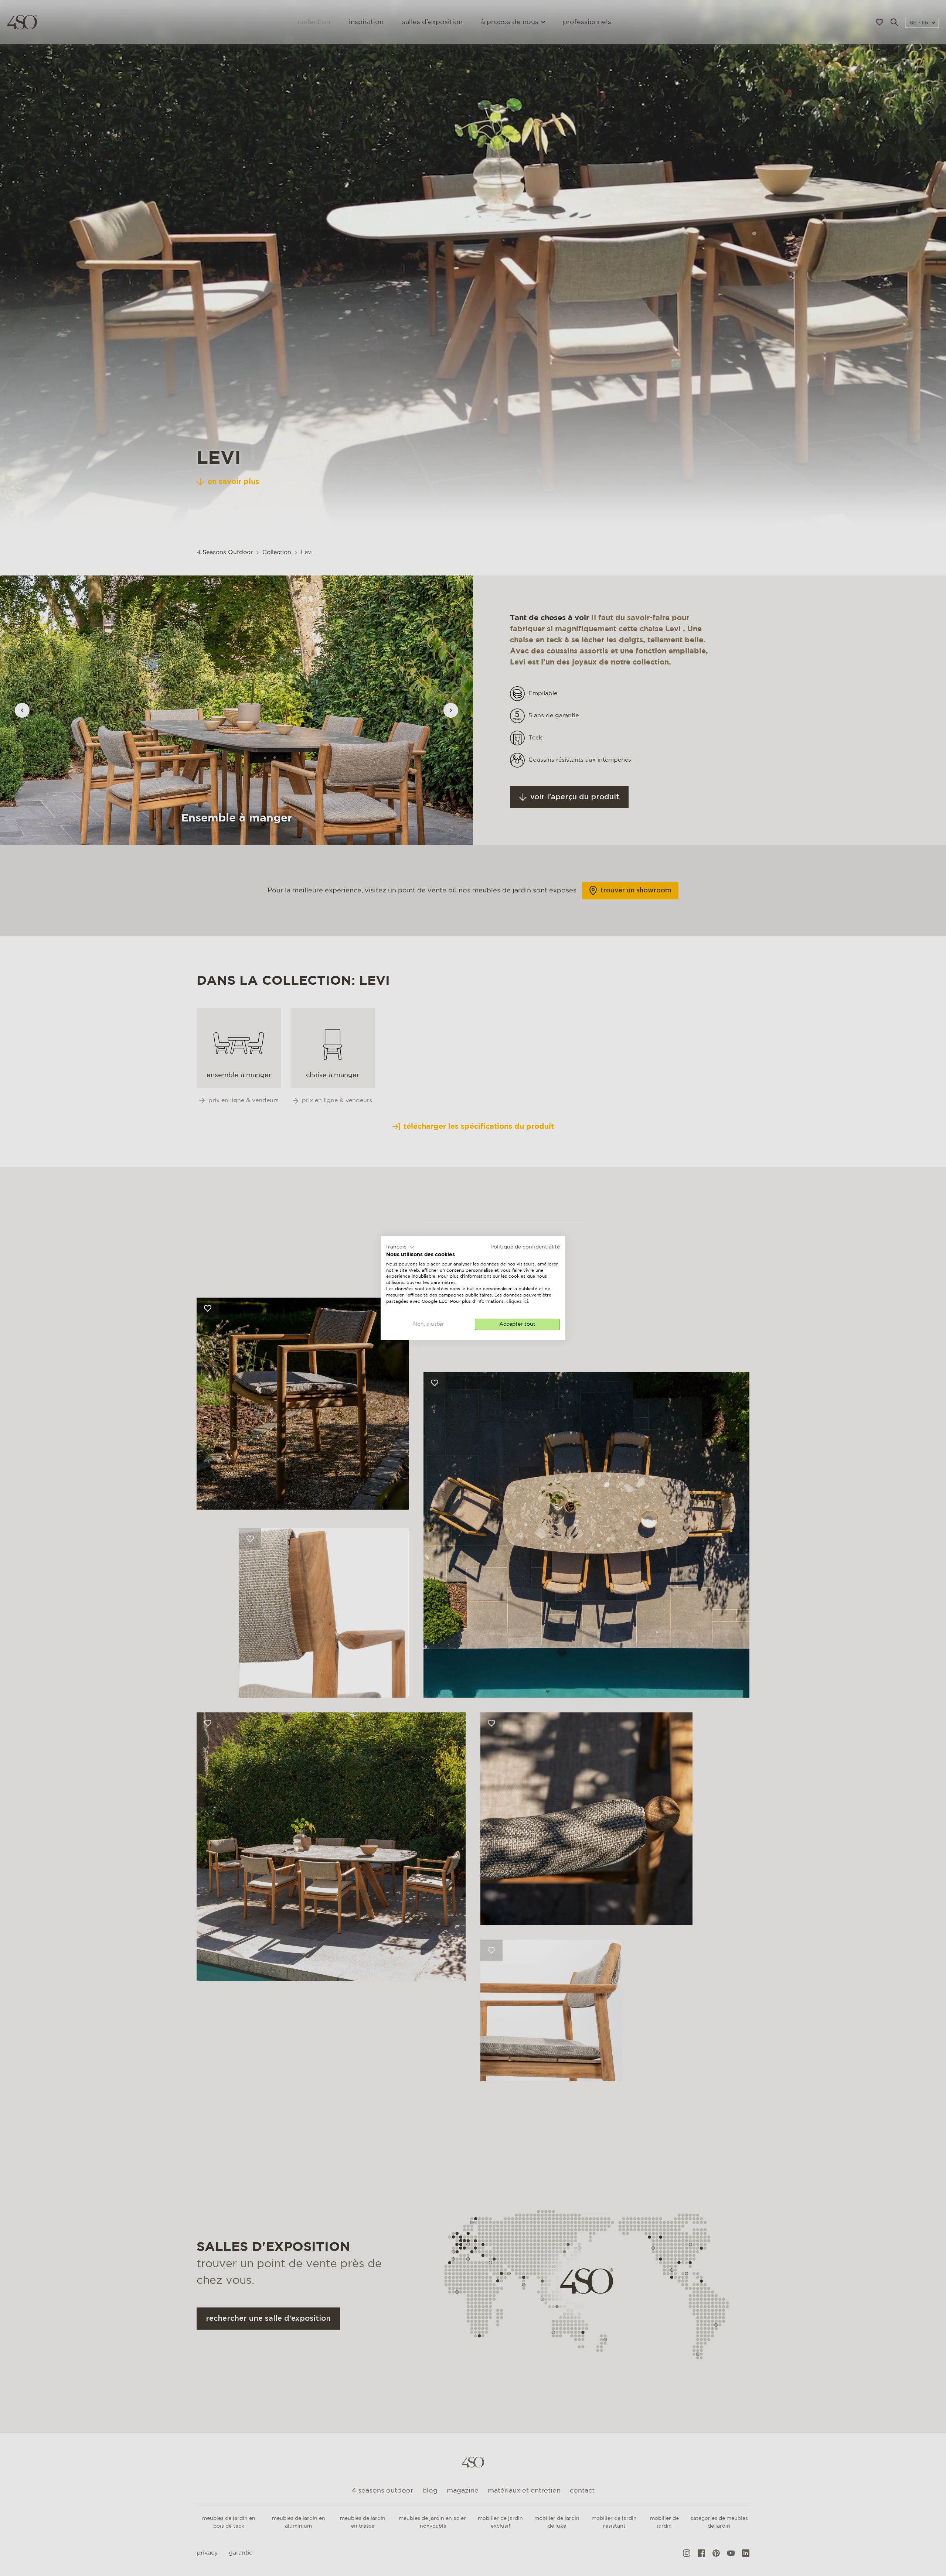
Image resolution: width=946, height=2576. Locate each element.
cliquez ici (517, 1301)
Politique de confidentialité (525, 1247)
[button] (400, 1247)
